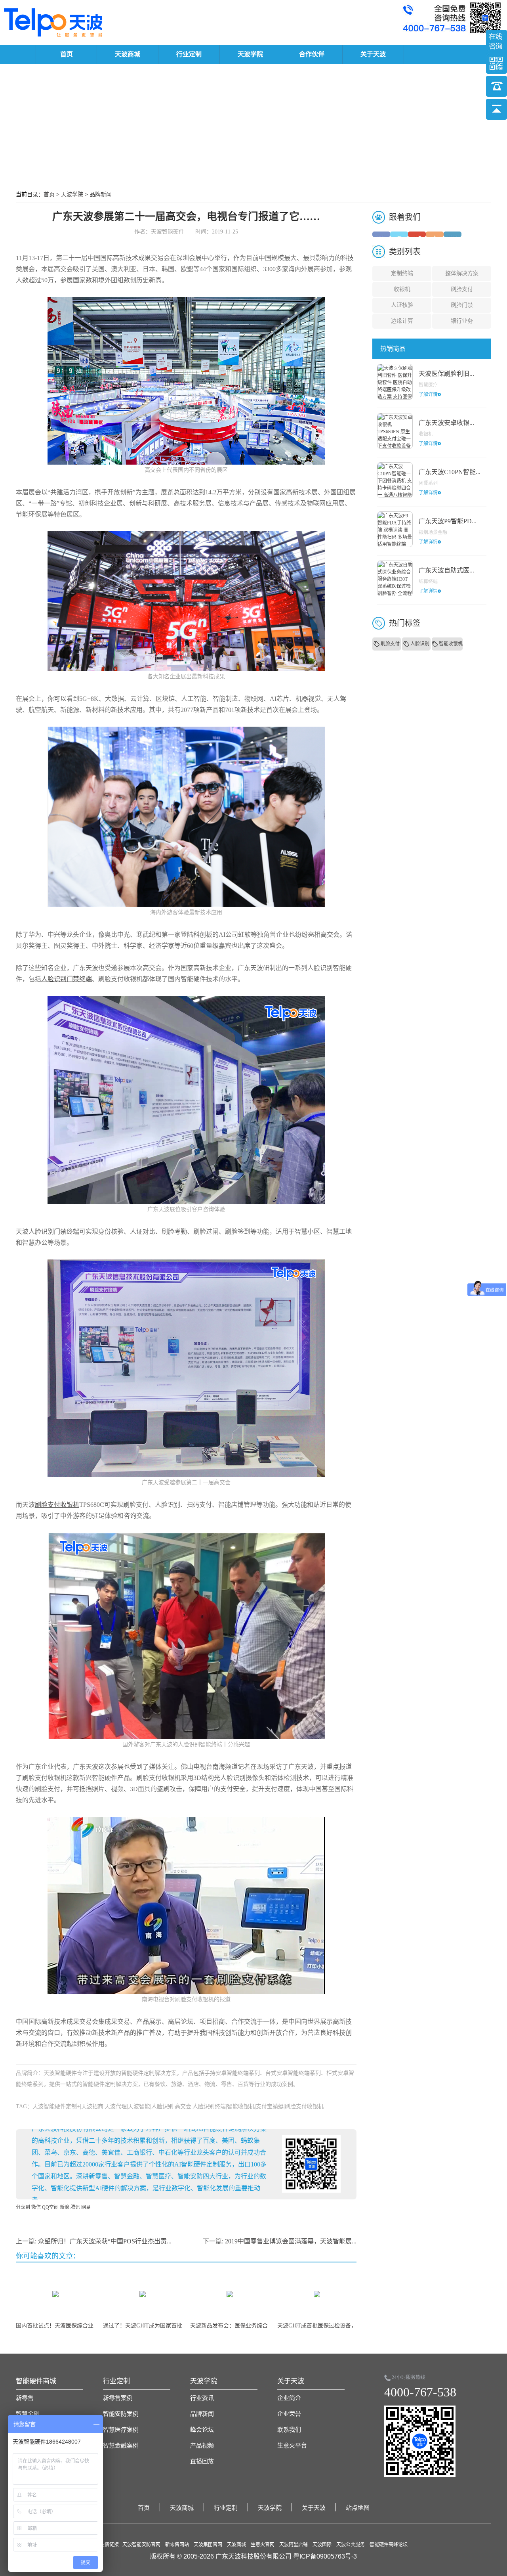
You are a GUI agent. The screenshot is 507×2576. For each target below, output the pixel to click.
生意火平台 (292, 2446)
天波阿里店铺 (294, 2545)
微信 (36, 2207)
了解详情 (428, 394)
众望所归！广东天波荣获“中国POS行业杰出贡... (105, 2241)
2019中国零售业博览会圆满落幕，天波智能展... (291, 2241)
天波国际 (322, 2545)
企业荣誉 (289, 2414)
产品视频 (202, 2446)
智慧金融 (28, 2414)
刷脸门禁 (462, 305)
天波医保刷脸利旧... (446, 374)
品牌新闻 (101, 194)
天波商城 (128, 54)
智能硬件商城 (36, 2381)
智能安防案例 (121, 2414)
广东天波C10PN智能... (450, 472)
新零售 (25, 2398)
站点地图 (358, 2508)
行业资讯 (202, 2398)
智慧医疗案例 (121, 2430)
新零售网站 (177, 2545)
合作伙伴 (312, 54)
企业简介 (289, 2398)
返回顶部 (497, 109)
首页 (67, 54)
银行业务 (462, 321)
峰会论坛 (202, 2430)
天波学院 (250, 54)
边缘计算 (402, 321)
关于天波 (373, 54)
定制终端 (402, 273)
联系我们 (289, 2430)
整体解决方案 (462, 273)
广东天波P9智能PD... (448, 521)
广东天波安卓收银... (446, 423)
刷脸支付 (462, 289)
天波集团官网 (208, 2545)
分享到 (23, 2207)
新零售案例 (118, 2398)
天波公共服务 (351, 2545)
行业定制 (189, 54)
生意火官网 (263, 2545)
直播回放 (202, 2461)
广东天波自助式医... (446, 570)
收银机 (402, 289)
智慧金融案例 (121, 2446)
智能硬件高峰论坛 (389, 2545)
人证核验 (402, 305)
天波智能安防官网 (141, 2545)
